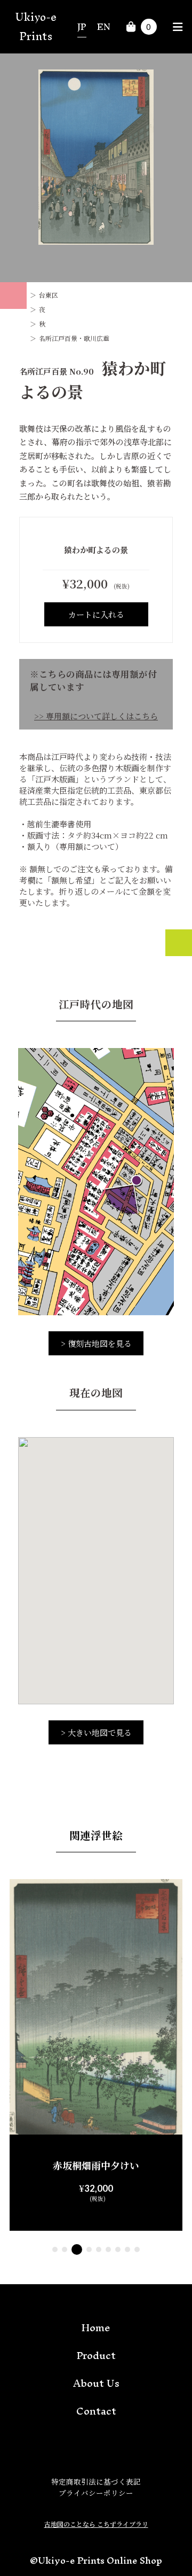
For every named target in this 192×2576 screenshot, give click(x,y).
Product (96, 2355)
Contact (96, 2411)
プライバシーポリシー (96, 2493)
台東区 (49, 295)
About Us (96, 2383)
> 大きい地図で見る (96, 1732)
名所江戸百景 (58, 338)
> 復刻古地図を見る (96, 1343)
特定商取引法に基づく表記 (96, 2481)
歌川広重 (97, 338)
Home (96, 2327)
